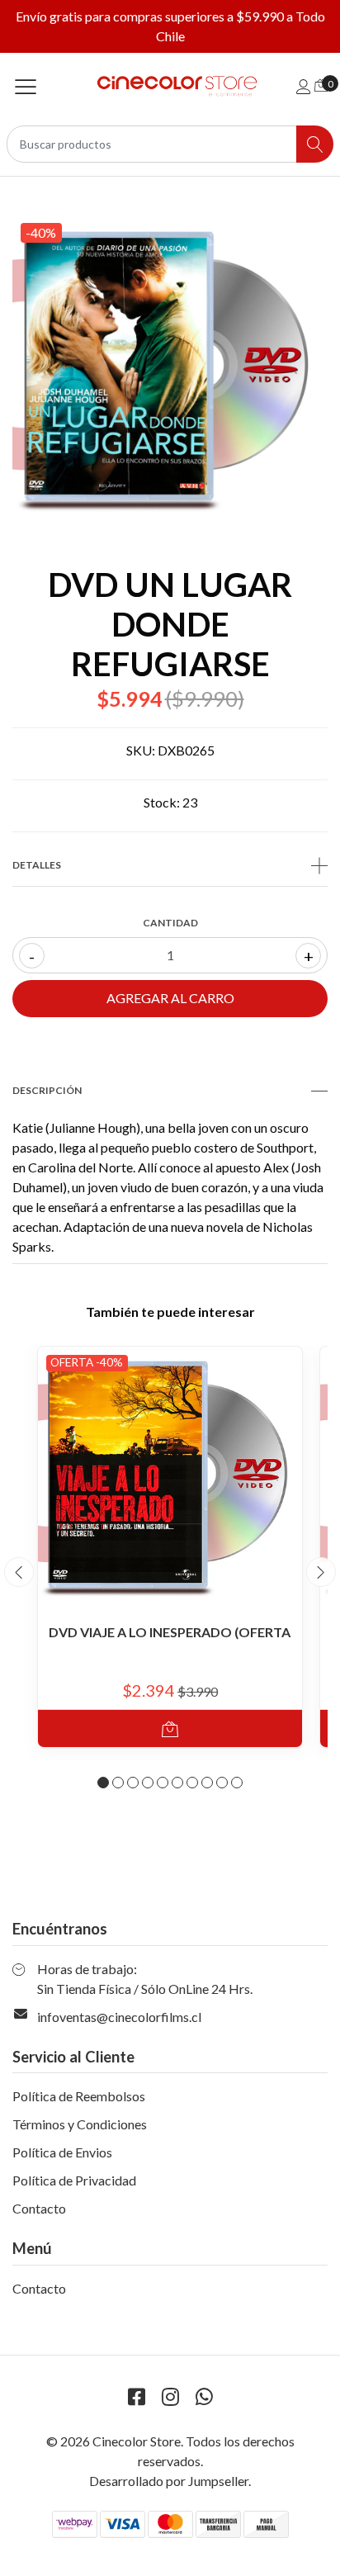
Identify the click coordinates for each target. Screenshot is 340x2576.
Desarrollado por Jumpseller (169, 2481)
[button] (103, 1783)
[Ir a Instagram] (170, 2396)
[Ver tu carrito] (321, 85)
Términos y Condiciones (80, 2124)
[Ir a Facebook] (136, 2396)
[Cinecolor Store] (170, 86)
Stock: (162, 802)
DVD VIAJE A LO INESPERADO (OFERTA (170, 1632)
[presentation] (19, 1572)
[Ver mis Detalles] (304, 86)
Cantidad (170, 923)
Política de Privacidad (74, 2180)
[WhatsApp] (204, 2396)
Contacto (39, 2208)
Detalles (37, 865)
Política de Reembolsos (79, 2096)
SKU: (141, 750)
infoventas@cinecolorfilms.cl (119, 2017)
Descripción (47, 1090)
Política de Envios (62, 2152)
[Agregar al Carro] (170, 1728)
